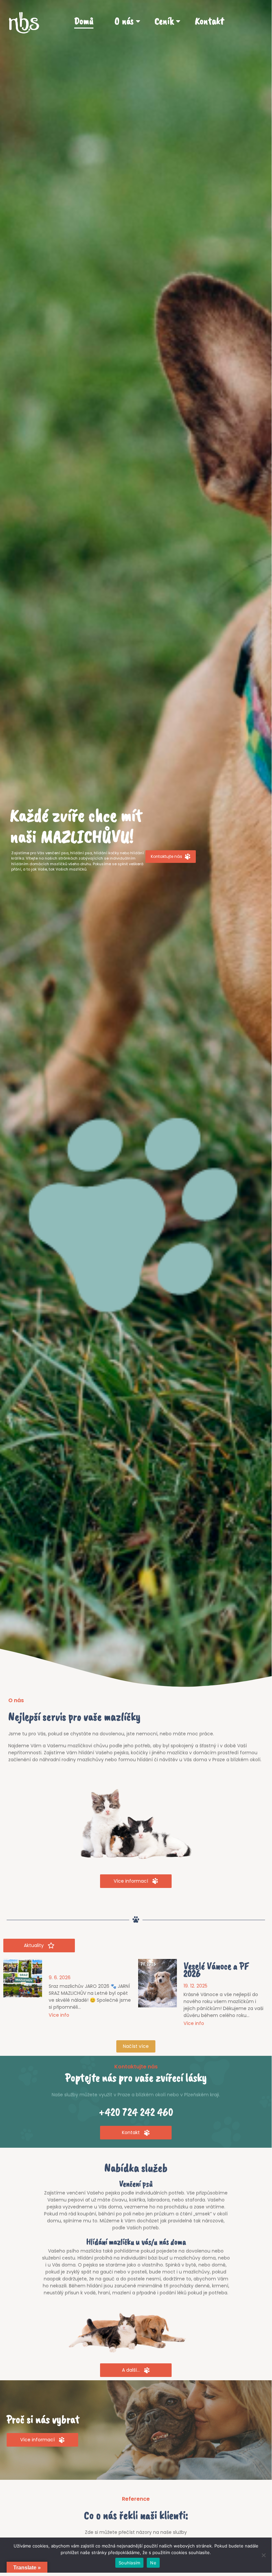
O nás (124, 21)
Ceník (164, 21)
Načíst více (136, 2046)
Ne (153, 2563)
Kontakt (209, 21)
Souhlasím (129, 2563)
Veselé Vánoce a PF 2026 (216, 1970)
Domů (84, 21)
